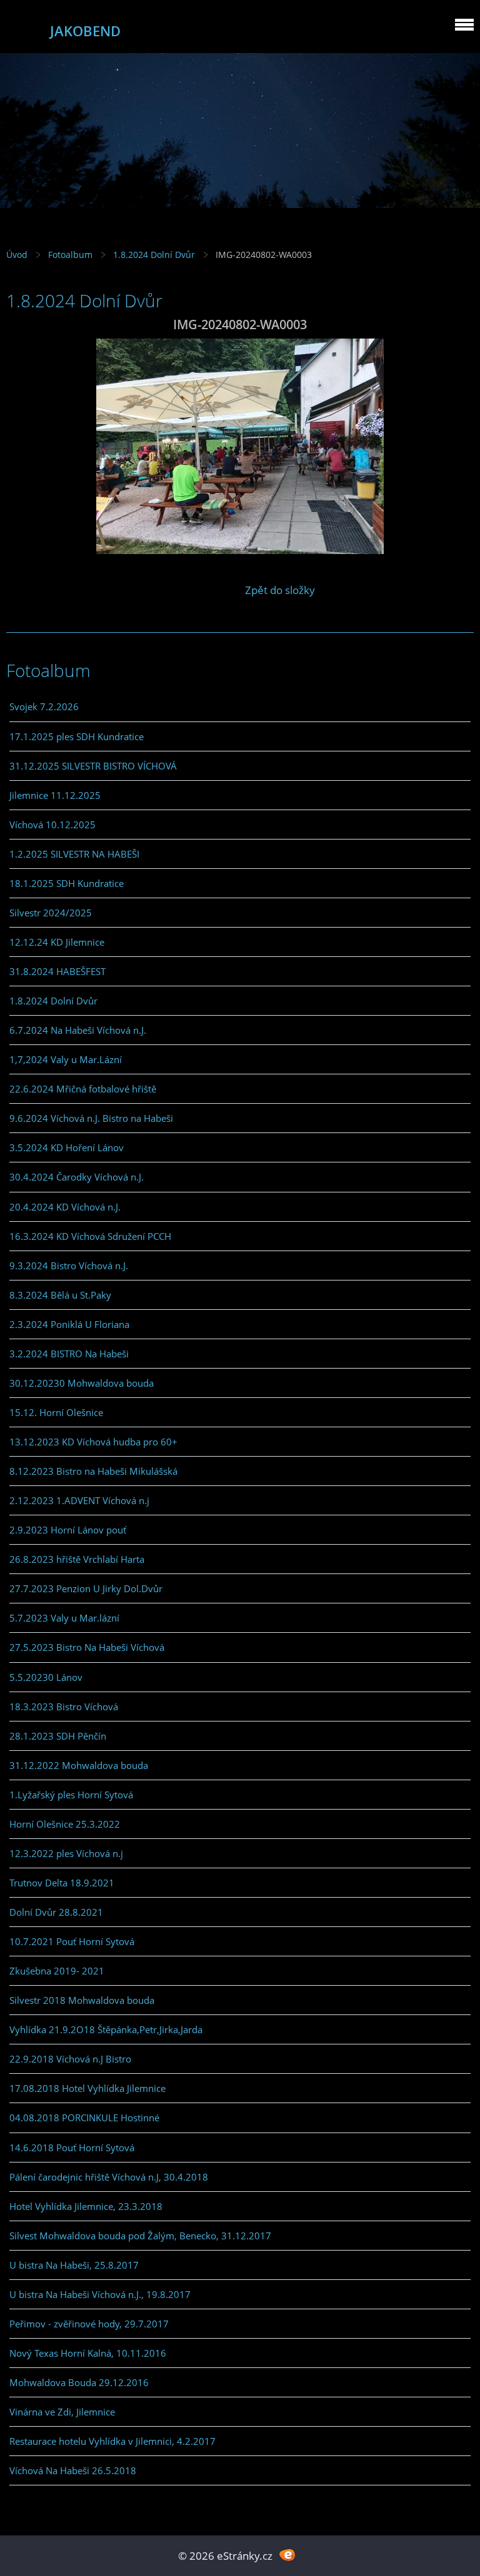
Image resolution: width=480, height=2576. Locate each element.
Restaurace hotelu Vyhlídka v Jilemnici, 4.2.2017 (112, 2441)
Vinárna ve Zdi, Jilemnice (62, 2412)
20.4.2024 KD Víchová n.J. (65, 1207)
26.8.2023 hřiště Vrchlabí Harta (77, 1559)
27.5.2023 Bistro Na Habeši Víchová (87, 1647)
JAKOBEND (85, 31)
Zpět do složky (280, 590)
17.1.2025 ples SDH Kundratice (77, 736)
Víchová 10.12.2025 (52, 825)
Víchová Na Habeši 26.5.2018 (73, 2470)
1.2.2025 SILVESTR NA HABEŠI (74, 854)
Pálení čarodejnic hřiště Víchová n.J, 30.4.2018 (109, 2177)
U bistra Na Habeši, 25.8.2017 (74, 2265)
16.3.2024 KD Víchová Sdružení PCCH (90, 1236)
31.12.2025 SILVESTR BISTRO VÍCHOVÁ (93, 766)
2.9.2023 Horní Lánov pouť (68, 1530)
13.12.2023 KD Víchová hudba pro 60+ (93, 1442)
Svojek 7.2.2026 (44, 706)
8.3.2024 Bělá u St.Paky (60, 1295)
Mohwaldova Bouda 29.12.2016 (79, 2382)
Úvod (17, 255)
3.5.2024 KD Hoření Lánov (67, 1147)
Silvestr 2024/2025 (51, 913)
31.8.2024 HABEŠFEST (57, 971)
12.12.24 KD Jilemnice (57, 942)
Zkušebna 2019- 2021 (57, 1971)
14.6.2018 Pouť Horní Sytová (72, 2147)
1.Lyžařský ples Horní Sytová (71, 1795)
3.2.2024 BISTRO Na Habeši (69, 1354)
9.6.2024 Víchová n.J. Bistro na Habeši (91, 1118)
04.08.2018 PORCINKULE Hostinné (84, 2118)
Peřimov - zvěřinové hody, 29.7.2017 (89, 2324)
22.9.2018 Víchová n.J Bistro (70, 2059)
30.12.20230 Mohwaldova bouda (82, 1383)
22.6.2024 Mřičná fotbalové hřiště (83, 1089)
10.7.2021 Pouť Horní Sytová (72, 1941)
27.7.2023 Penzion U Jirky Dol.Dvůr (86, 1588)
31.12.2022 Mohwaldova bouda (79, 1765)
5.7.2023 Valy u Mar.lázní (64, 1618)
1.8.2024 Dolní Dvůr (154, 255)
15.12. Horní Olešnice (56, 1412)
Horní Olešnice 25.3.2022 (65, 1824)
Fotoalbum (70, 255)
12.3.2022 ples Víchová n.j (66, 1853)
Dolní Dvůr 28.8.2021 (56, 1912)
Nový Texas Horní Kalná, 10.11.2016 (88, 2353)
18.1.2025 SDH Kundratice (67, 883)
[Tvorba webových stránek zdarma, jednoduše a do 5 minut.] (287, 2554)
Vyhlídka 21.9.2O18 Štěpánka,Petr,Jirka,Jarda (106, 2029)
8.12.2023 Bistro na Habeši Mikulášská (93, 1471)
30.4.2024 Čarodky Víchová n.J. (77, 1177)
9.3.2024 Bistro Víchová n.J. (69, 1266)
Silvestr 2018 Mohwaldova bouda (82, 2000)
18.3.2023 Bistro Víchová (64, 1707)
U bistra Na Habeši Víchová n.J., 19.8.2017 (100, 2294)
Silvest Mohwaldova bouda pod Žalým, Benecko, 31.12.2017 (140, 2236)
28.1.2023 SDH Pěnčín (58, 1736)
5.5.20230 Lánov (46, 1677)
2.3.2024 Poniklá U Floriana (69, 1324)
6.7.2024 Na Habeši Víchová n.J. (78, 1030)
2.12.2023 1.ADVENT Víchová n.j (79, 1500)
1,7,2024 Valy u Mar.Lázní (66, 1059)
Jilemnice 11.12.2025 (55, 795)
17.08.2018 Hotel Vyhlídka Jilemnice (87, 2088)
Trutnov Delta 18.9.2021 (62, 1883)
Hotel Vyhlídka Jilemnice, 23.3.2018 (86, 2206)
